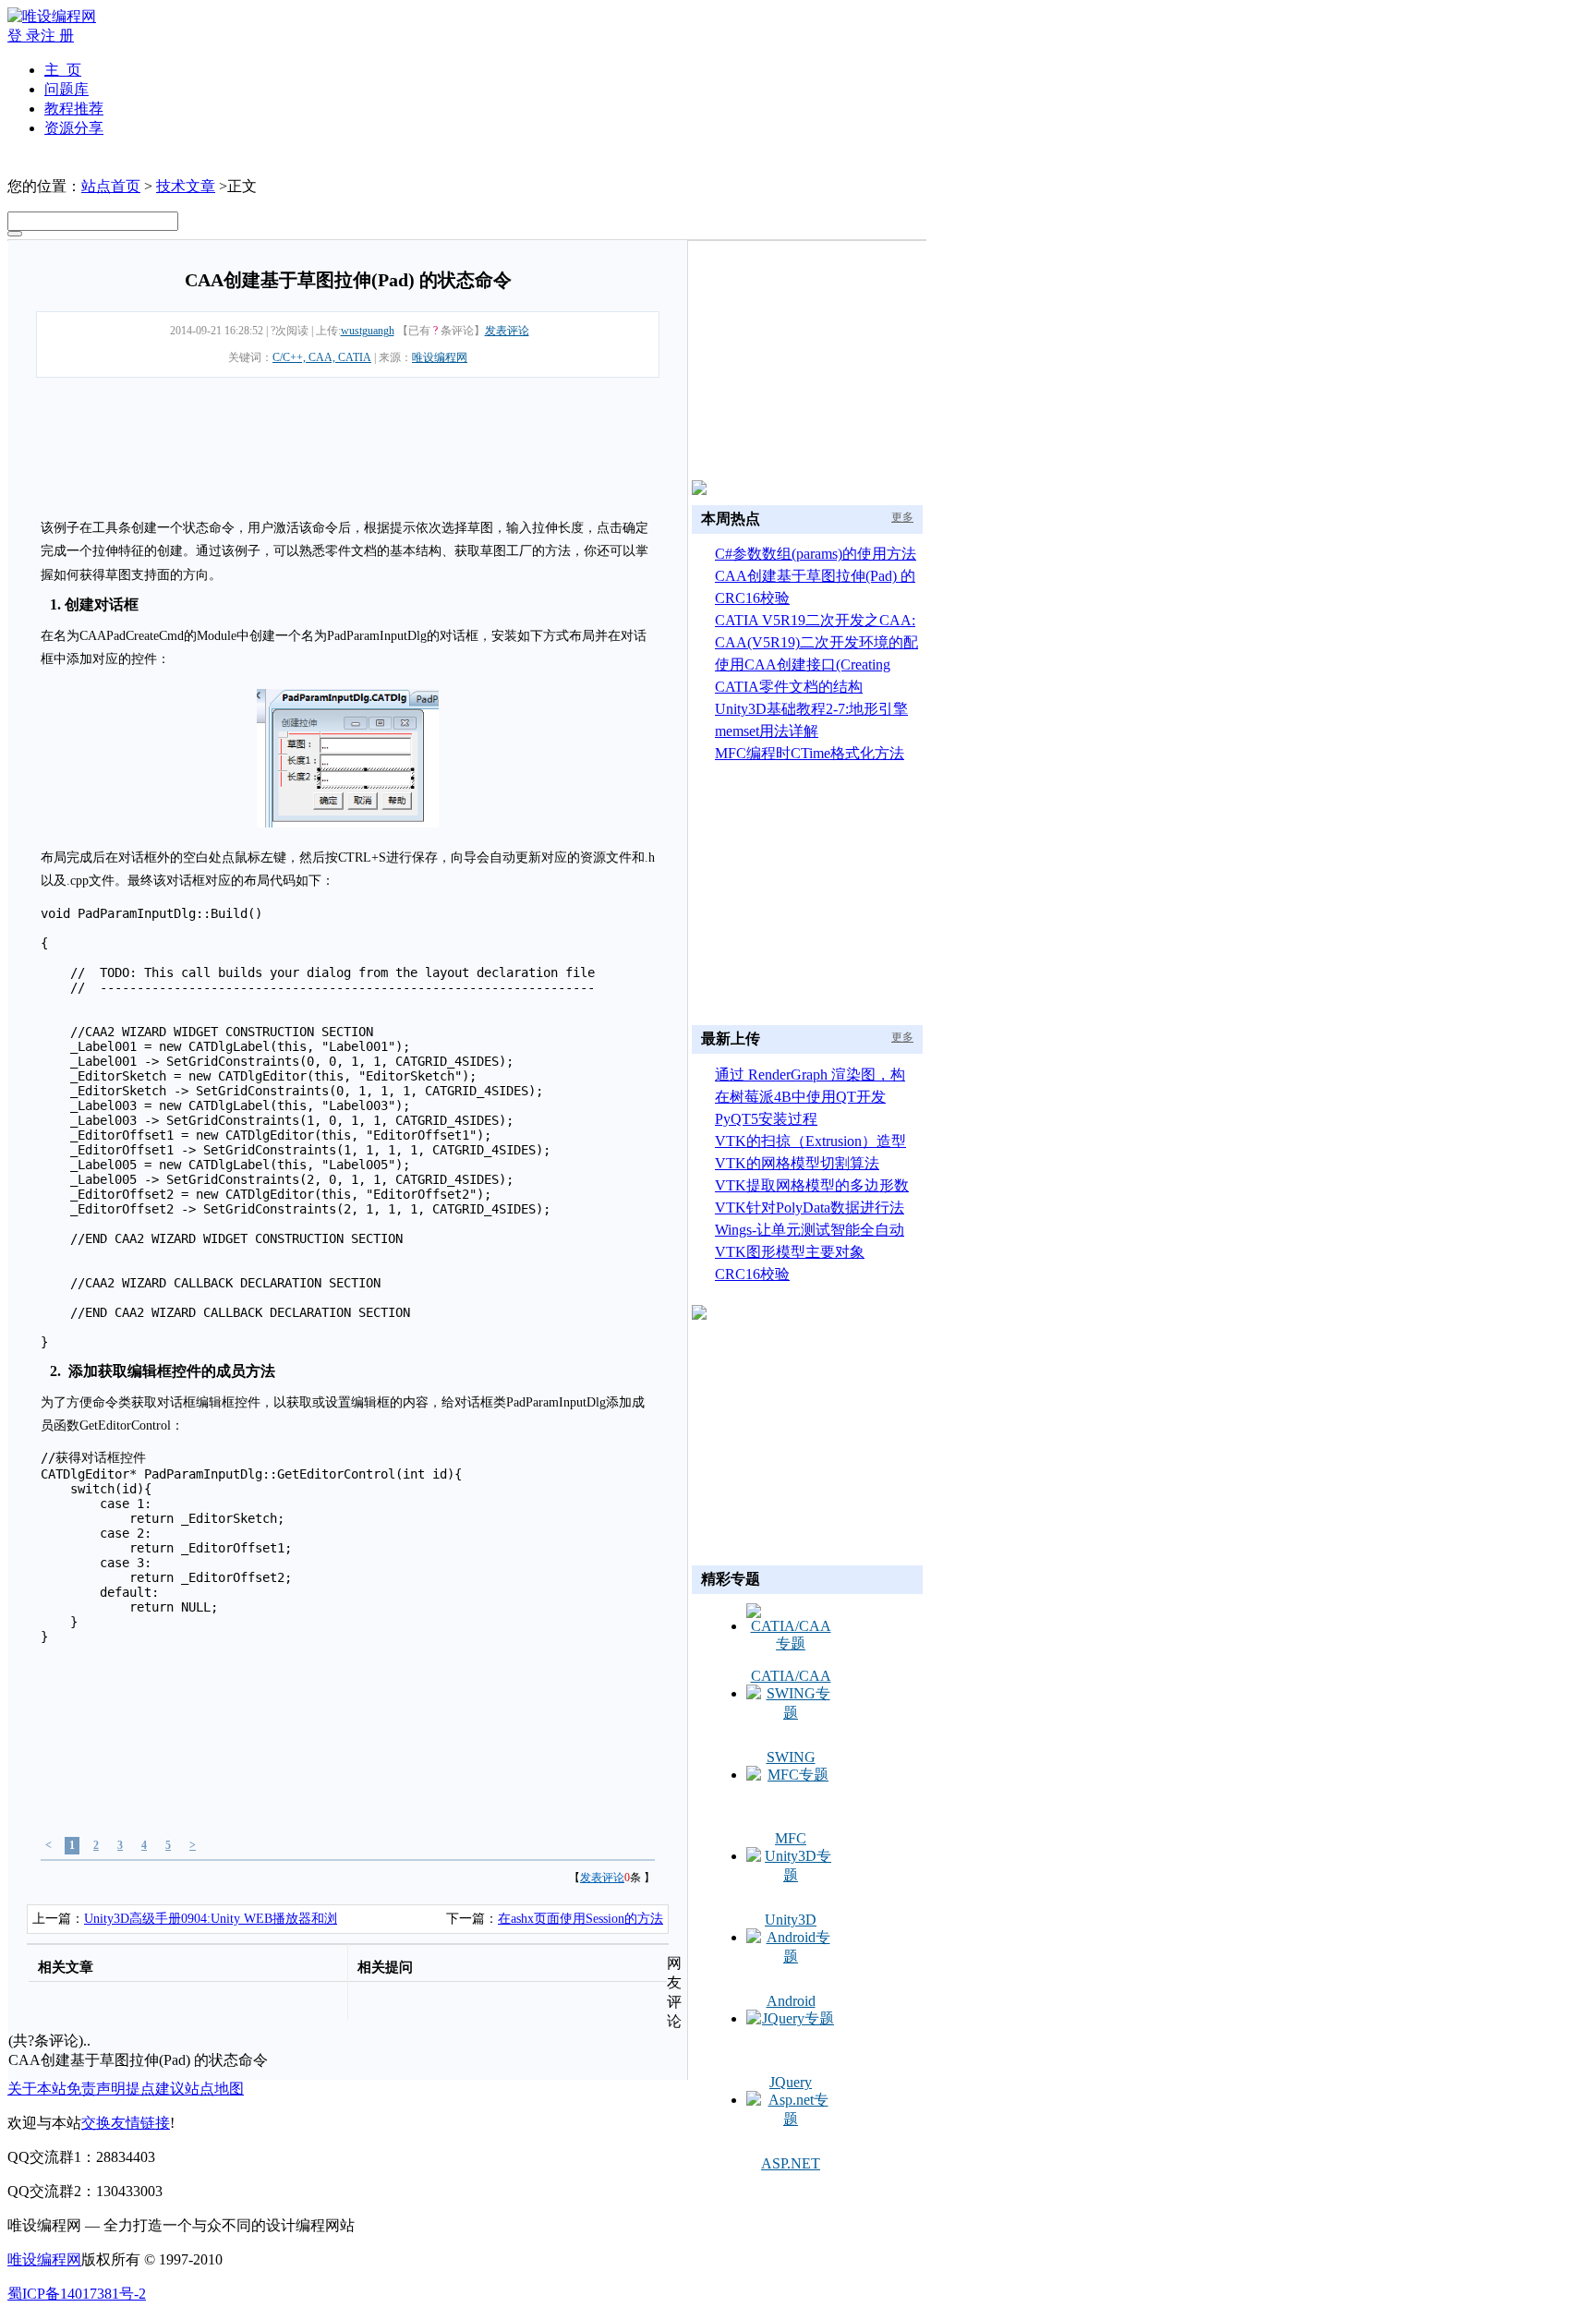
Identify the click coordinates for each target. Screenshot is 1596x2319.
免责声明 (96, 2089)
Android (791, 2001)
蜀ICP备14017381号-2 (77, 2294)
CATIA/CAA (791, 1676)
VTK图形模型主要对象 (790, 1252)
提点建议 (155, 2089)
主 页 (63, 70)
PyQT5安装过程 (766, 1119)
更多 (902, 517)
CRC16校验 (752, 598)
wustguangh (368, 331)
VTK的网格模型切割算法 (797, 1163)
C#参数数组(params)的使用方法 (816, 554)
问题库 (66, 89)
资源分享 (74, 128)
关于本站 (37, 2089)
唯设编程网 (440, 357)
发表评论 (507, 331)
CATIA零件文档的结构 (789, 687)
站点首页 (111, 186)
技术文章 (186, 186)
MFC (791, 1838)
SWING (791, 1757)
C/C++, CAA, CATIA (322, 357)
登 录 (24, 36)
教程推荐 (74, 109)
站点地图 (214, 2089)
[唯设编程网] (52, 16)
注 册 (57, 36)
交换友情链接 (126, 2123)
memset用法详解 (767, 731)
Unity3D (791, 1920)
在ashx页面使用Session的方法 (580, 1919)
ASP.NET (791, 2163)
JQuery (791, 2082)
